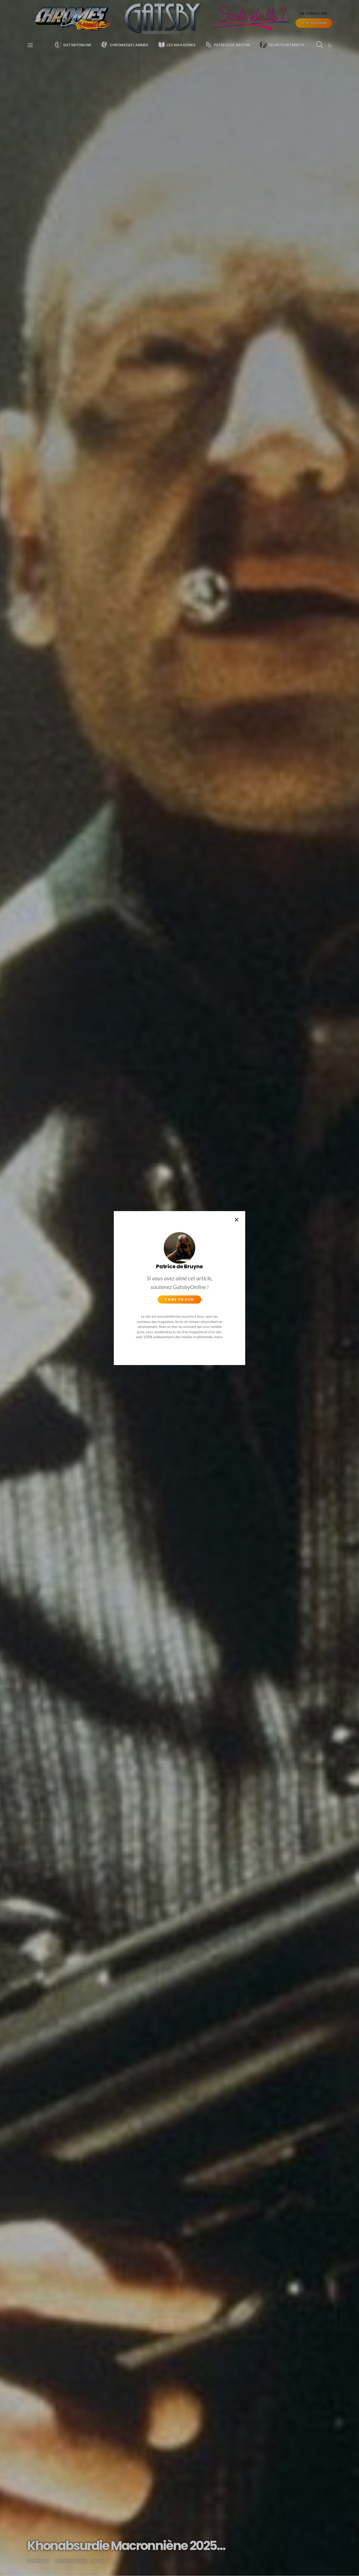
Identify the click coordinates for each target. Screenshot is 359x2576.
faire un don (179, 1299)
